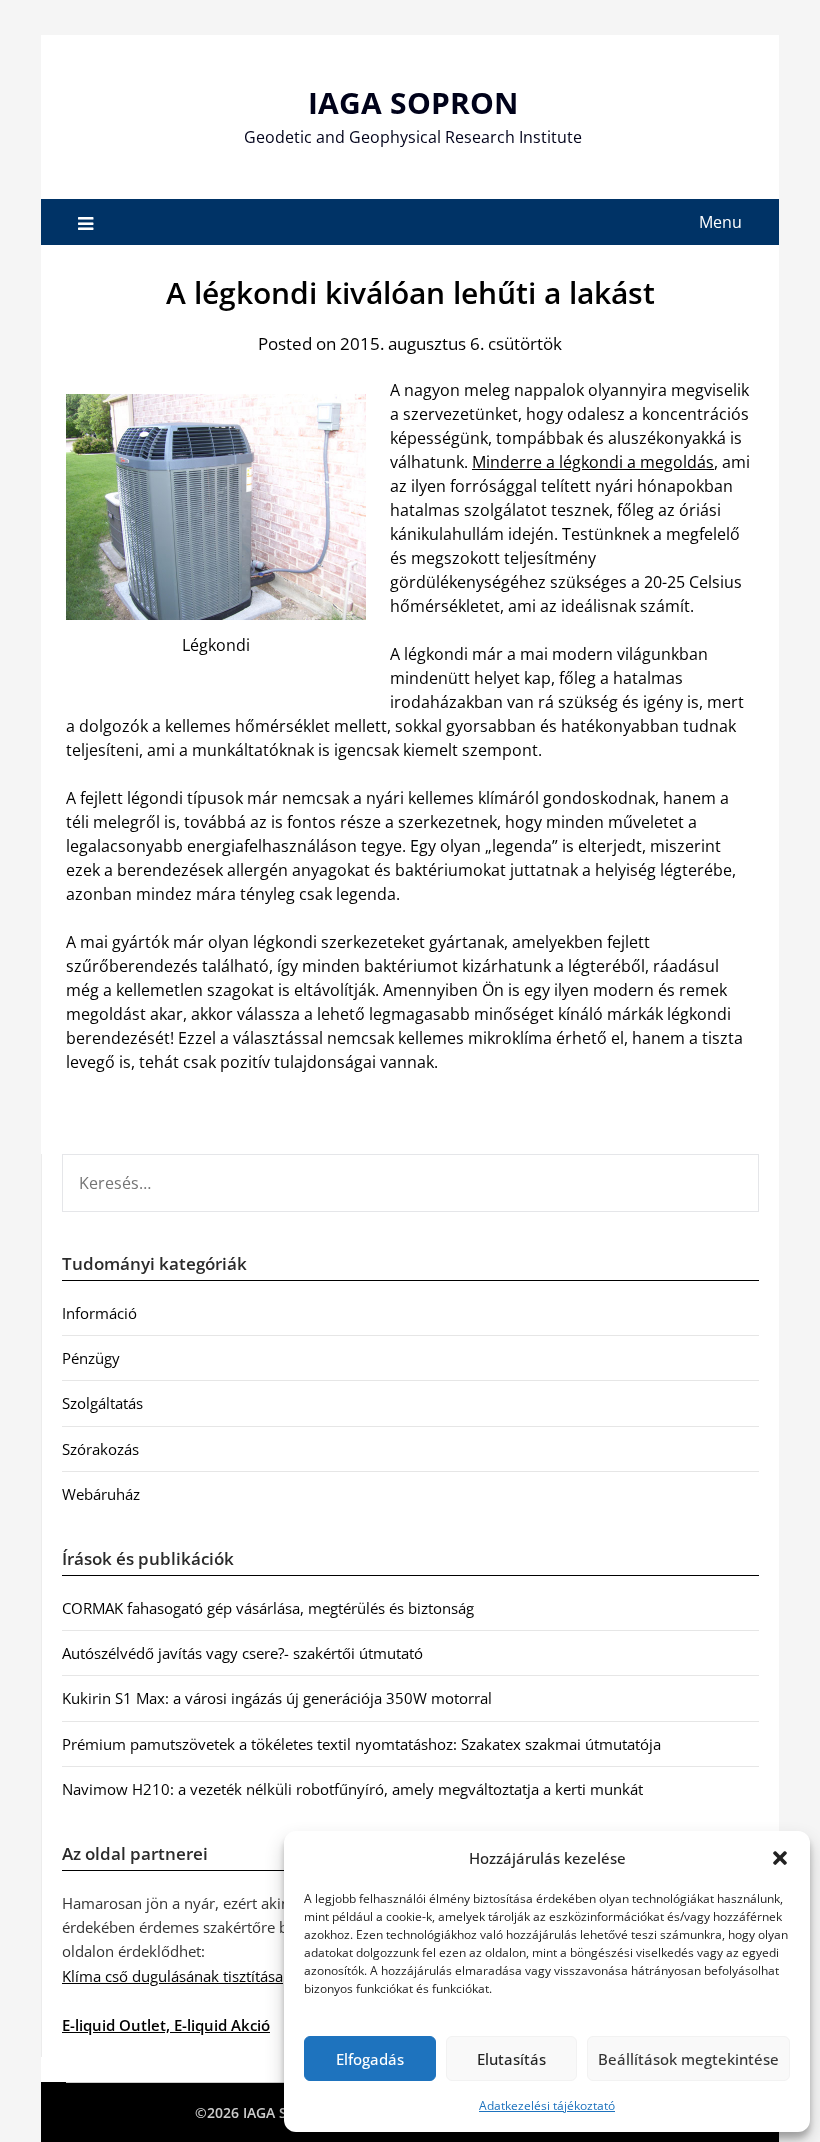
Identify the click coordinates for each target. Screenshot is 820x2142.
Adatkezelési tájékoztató (547, 2105)
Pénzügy (91, 1358)
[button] (780, 1858)
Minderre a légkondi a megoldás (593, 462)
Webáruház (101, 1494)
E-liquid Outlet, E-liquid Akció (166, 2025)
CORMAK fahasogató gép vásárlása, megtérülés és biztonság (268, 1608)
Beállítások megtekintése (688, 2059)
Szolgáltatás (102, 1403)
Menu (720, 222)
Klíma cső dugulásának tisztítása (172, 1976)
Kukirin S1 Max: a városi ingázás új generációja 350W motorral (277, 1698)
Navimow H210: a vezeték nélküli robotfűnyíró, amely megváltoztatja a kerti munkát (352, 1789)
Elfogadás (370, 2059)
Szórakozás (100, 1449)
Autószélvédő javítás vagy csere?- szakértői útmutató (242, 1653)
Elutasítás (511, 2059)
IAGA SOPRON (413, 102)
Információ (99, 1313)
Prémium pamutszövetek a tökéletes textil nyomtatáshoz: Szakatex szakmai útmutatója (361, 1744)
